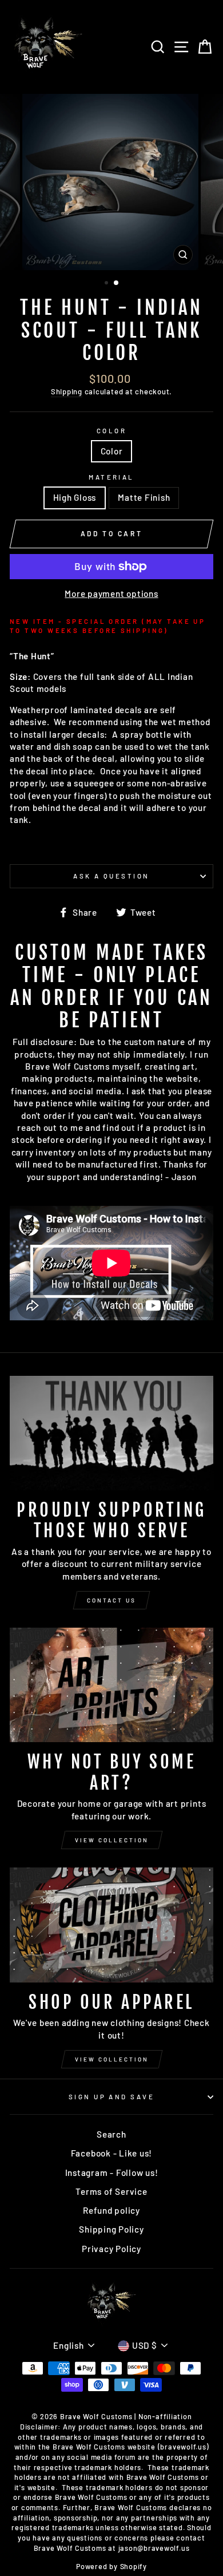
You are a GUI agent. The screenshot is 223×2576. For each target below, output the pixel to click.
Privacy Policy (111, 2249)
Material (111, 477)
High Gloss (75, 497)
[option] (111, 182)
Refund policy (111, 2210)
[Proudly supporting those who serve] (111, 1433)
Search (111, 2134)
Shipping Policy (111, 2229)
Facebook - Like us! (112, 2153)
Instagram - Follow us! (112, 2173)
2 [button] (117, 283)
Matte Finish (144, 497)
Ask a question (111, 876)
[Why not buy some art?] (111, 1685)
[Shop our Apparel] (111, 1925)
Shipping (67, 391)
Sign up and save (111, 2097)
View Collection (112, 1840)
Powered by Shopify (111, 2566)
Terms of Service (111, 2191)
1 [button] (107, 284)
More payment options (111, 593)
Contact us (111, 1600)
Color (111, 431)
